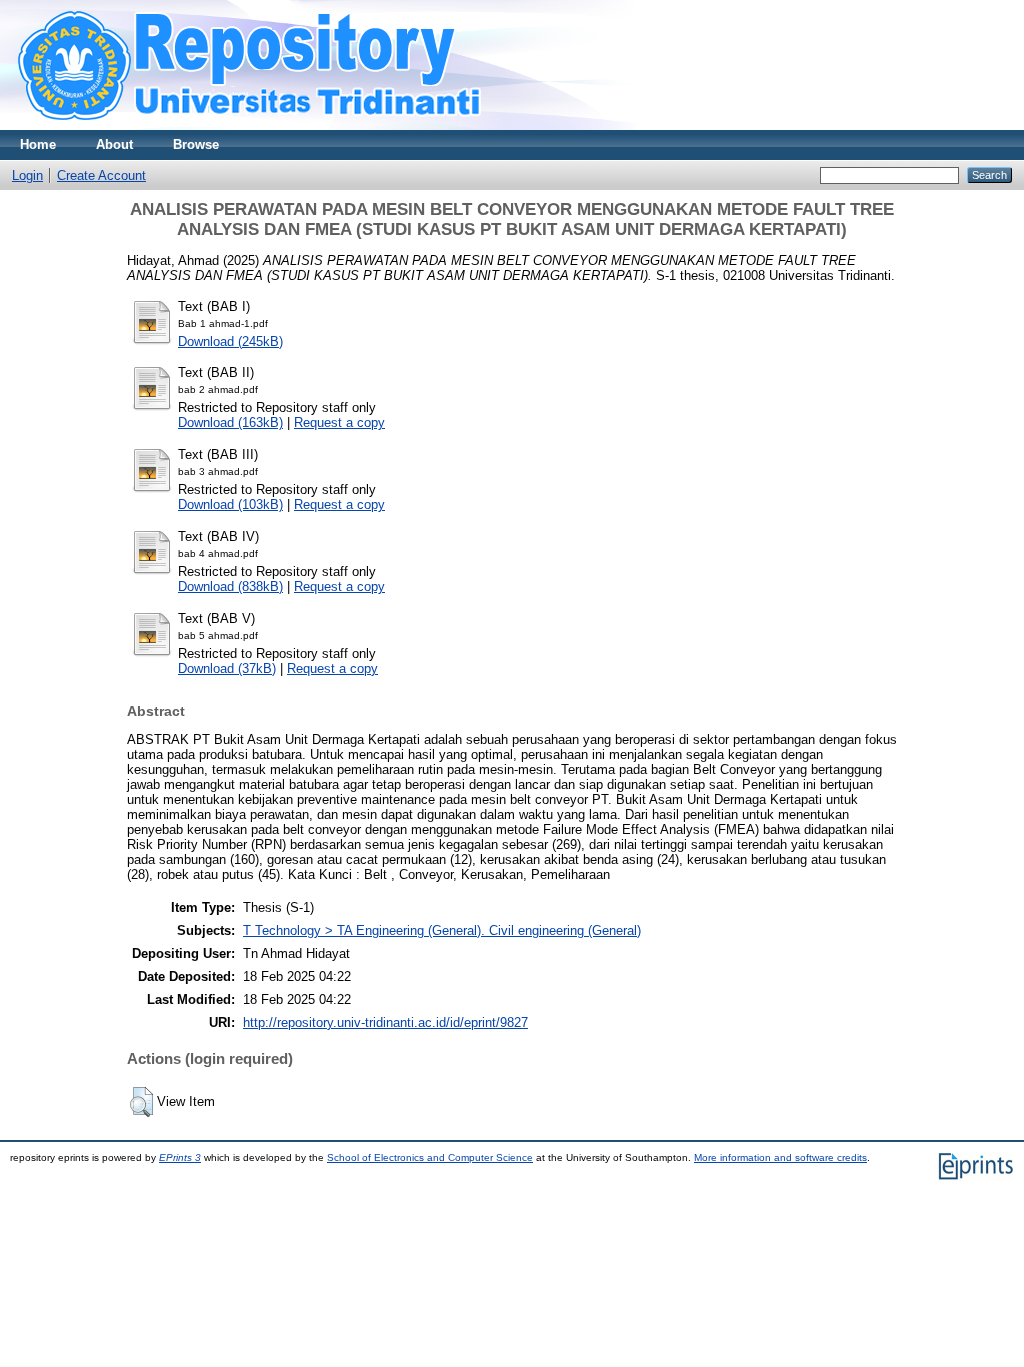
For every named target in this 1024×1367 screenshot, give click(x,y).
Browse (196, 144)
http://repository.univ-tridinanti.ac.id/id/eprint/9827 (385, 1022)
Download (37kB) (227, 668)
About (114, 144)
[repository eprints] (307, 125)
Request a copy (339, 422)
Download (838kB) (230, 586)
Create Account (101, 175)
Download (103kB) (230, 504)
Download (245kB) (230, 341)
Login (27, 175)
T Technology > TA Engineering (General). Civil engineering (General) (442, 930)
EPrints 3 (180, 1157)
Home (38, 144)
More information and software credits (780, 1157)
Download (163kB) (230, 422)
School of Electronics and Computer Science (430, 1157)
